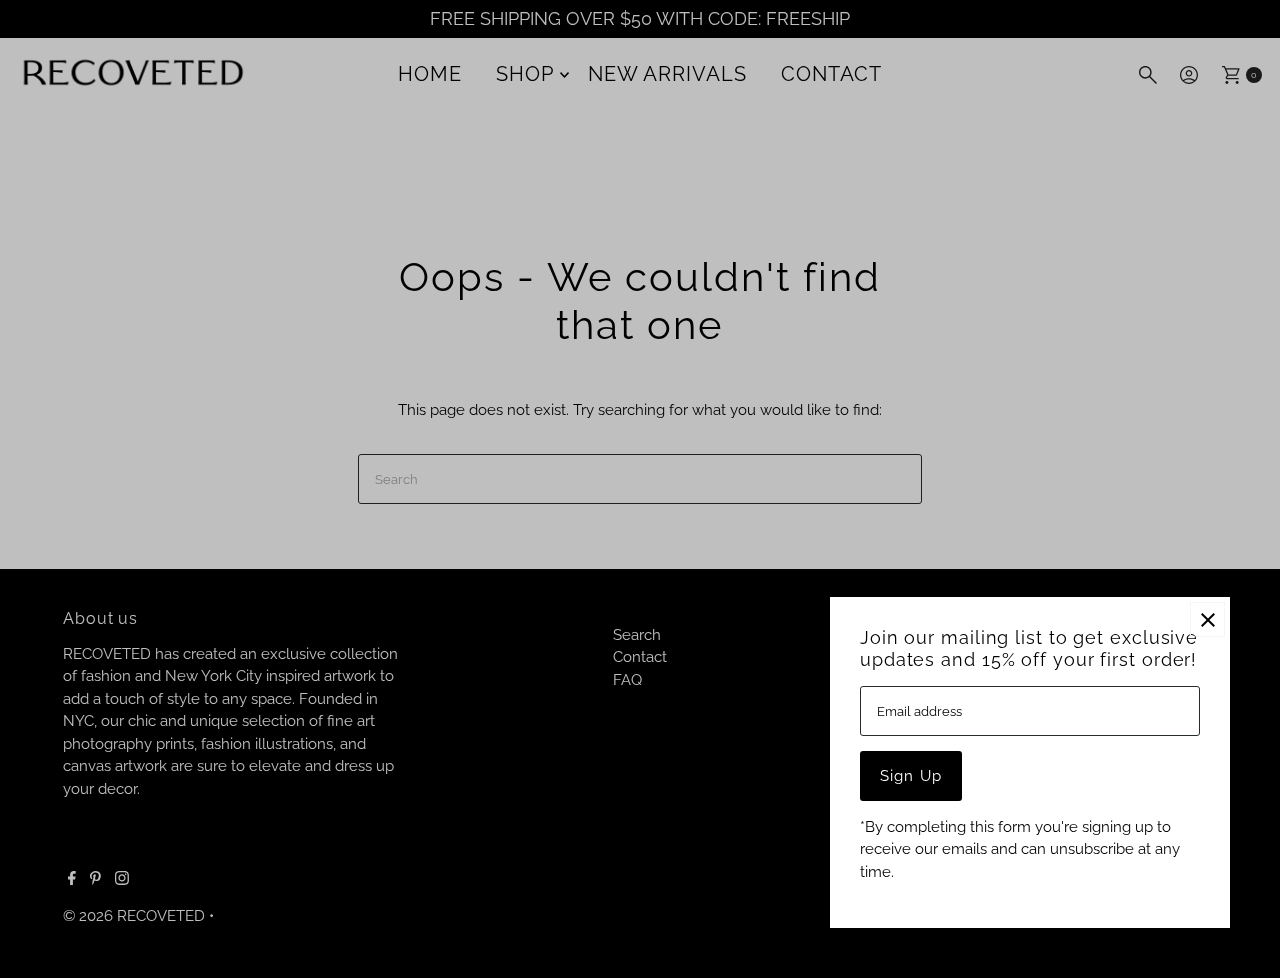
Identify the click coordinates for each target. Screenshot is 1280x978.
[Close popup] (1207, 619)
